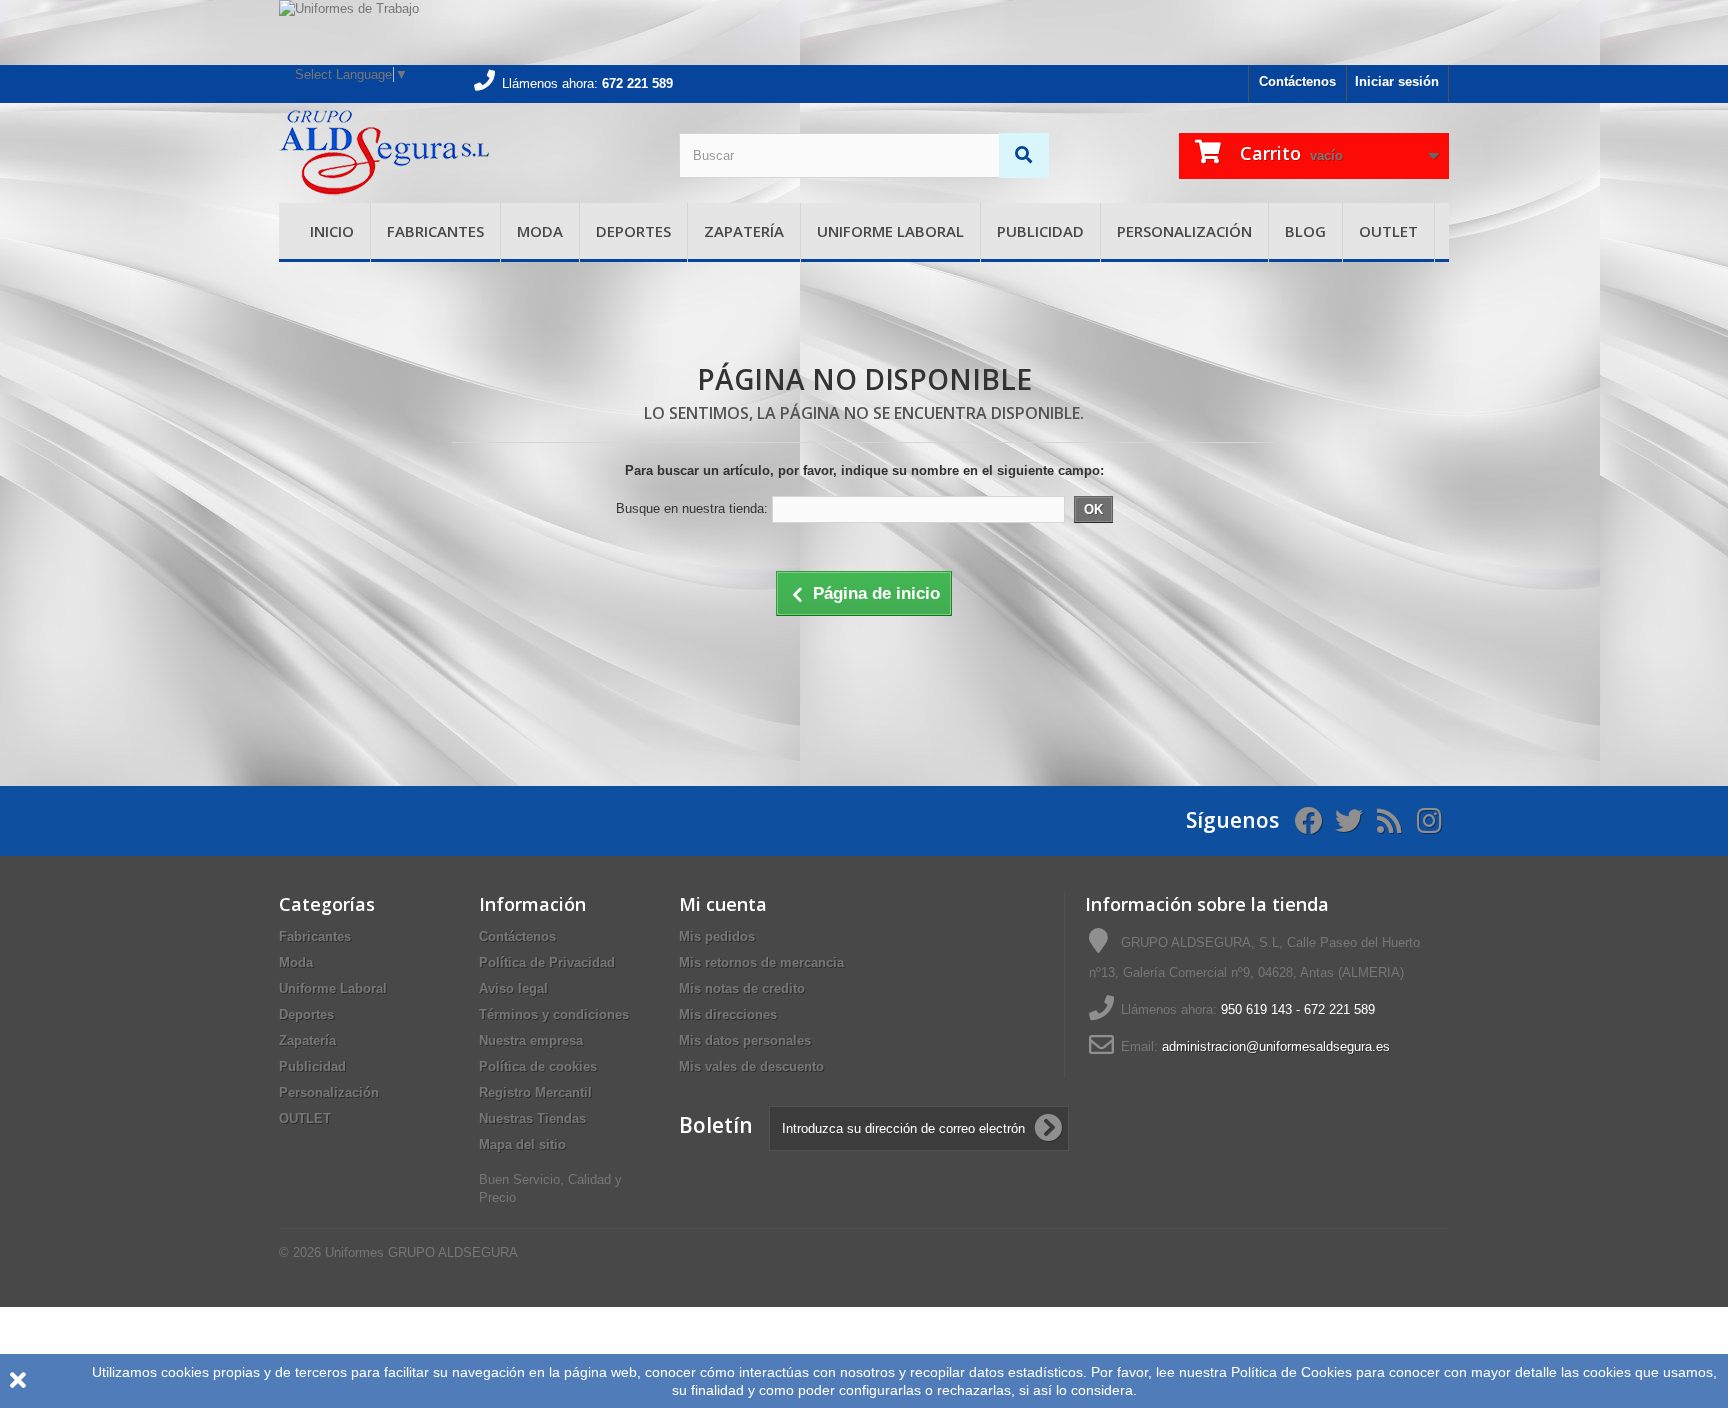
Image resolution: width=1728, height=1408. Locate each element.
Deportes (633, 231)
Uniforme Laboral (890, 231)
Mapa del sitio (522, 1144)
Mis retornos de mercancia (761, 962)
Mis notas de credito (742, 988)
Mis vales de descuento (751, 1066)
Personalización (1184, 231)
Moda (540, 231)
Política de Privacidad (547, 962)
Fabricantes (435, 231)
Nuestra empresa (531, 1040)
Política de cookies (538, 1066)
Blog (1305, 231)
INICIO (332, 231)
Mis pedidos (717, 936)
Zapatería (744, 231)
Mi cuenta (723, 904)
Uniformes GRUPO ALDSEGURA (421, 1252)
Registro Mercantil (535, 1092)
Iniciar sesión (1397, 81)
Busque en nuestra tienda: (692, 508)
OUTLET (1388, 231)
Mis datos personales (745, 1040)
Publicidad (1040, 231)
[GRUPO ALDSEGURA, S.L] (464, 153)
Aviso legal (513, 988)
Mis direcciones (728, 1014)
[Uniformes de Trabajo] (864, 32)
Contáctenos (1297, 81)
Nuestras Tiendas (532, 1118)
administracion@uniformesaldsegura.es (1276, 1046)
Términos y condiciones (554, 1014)
